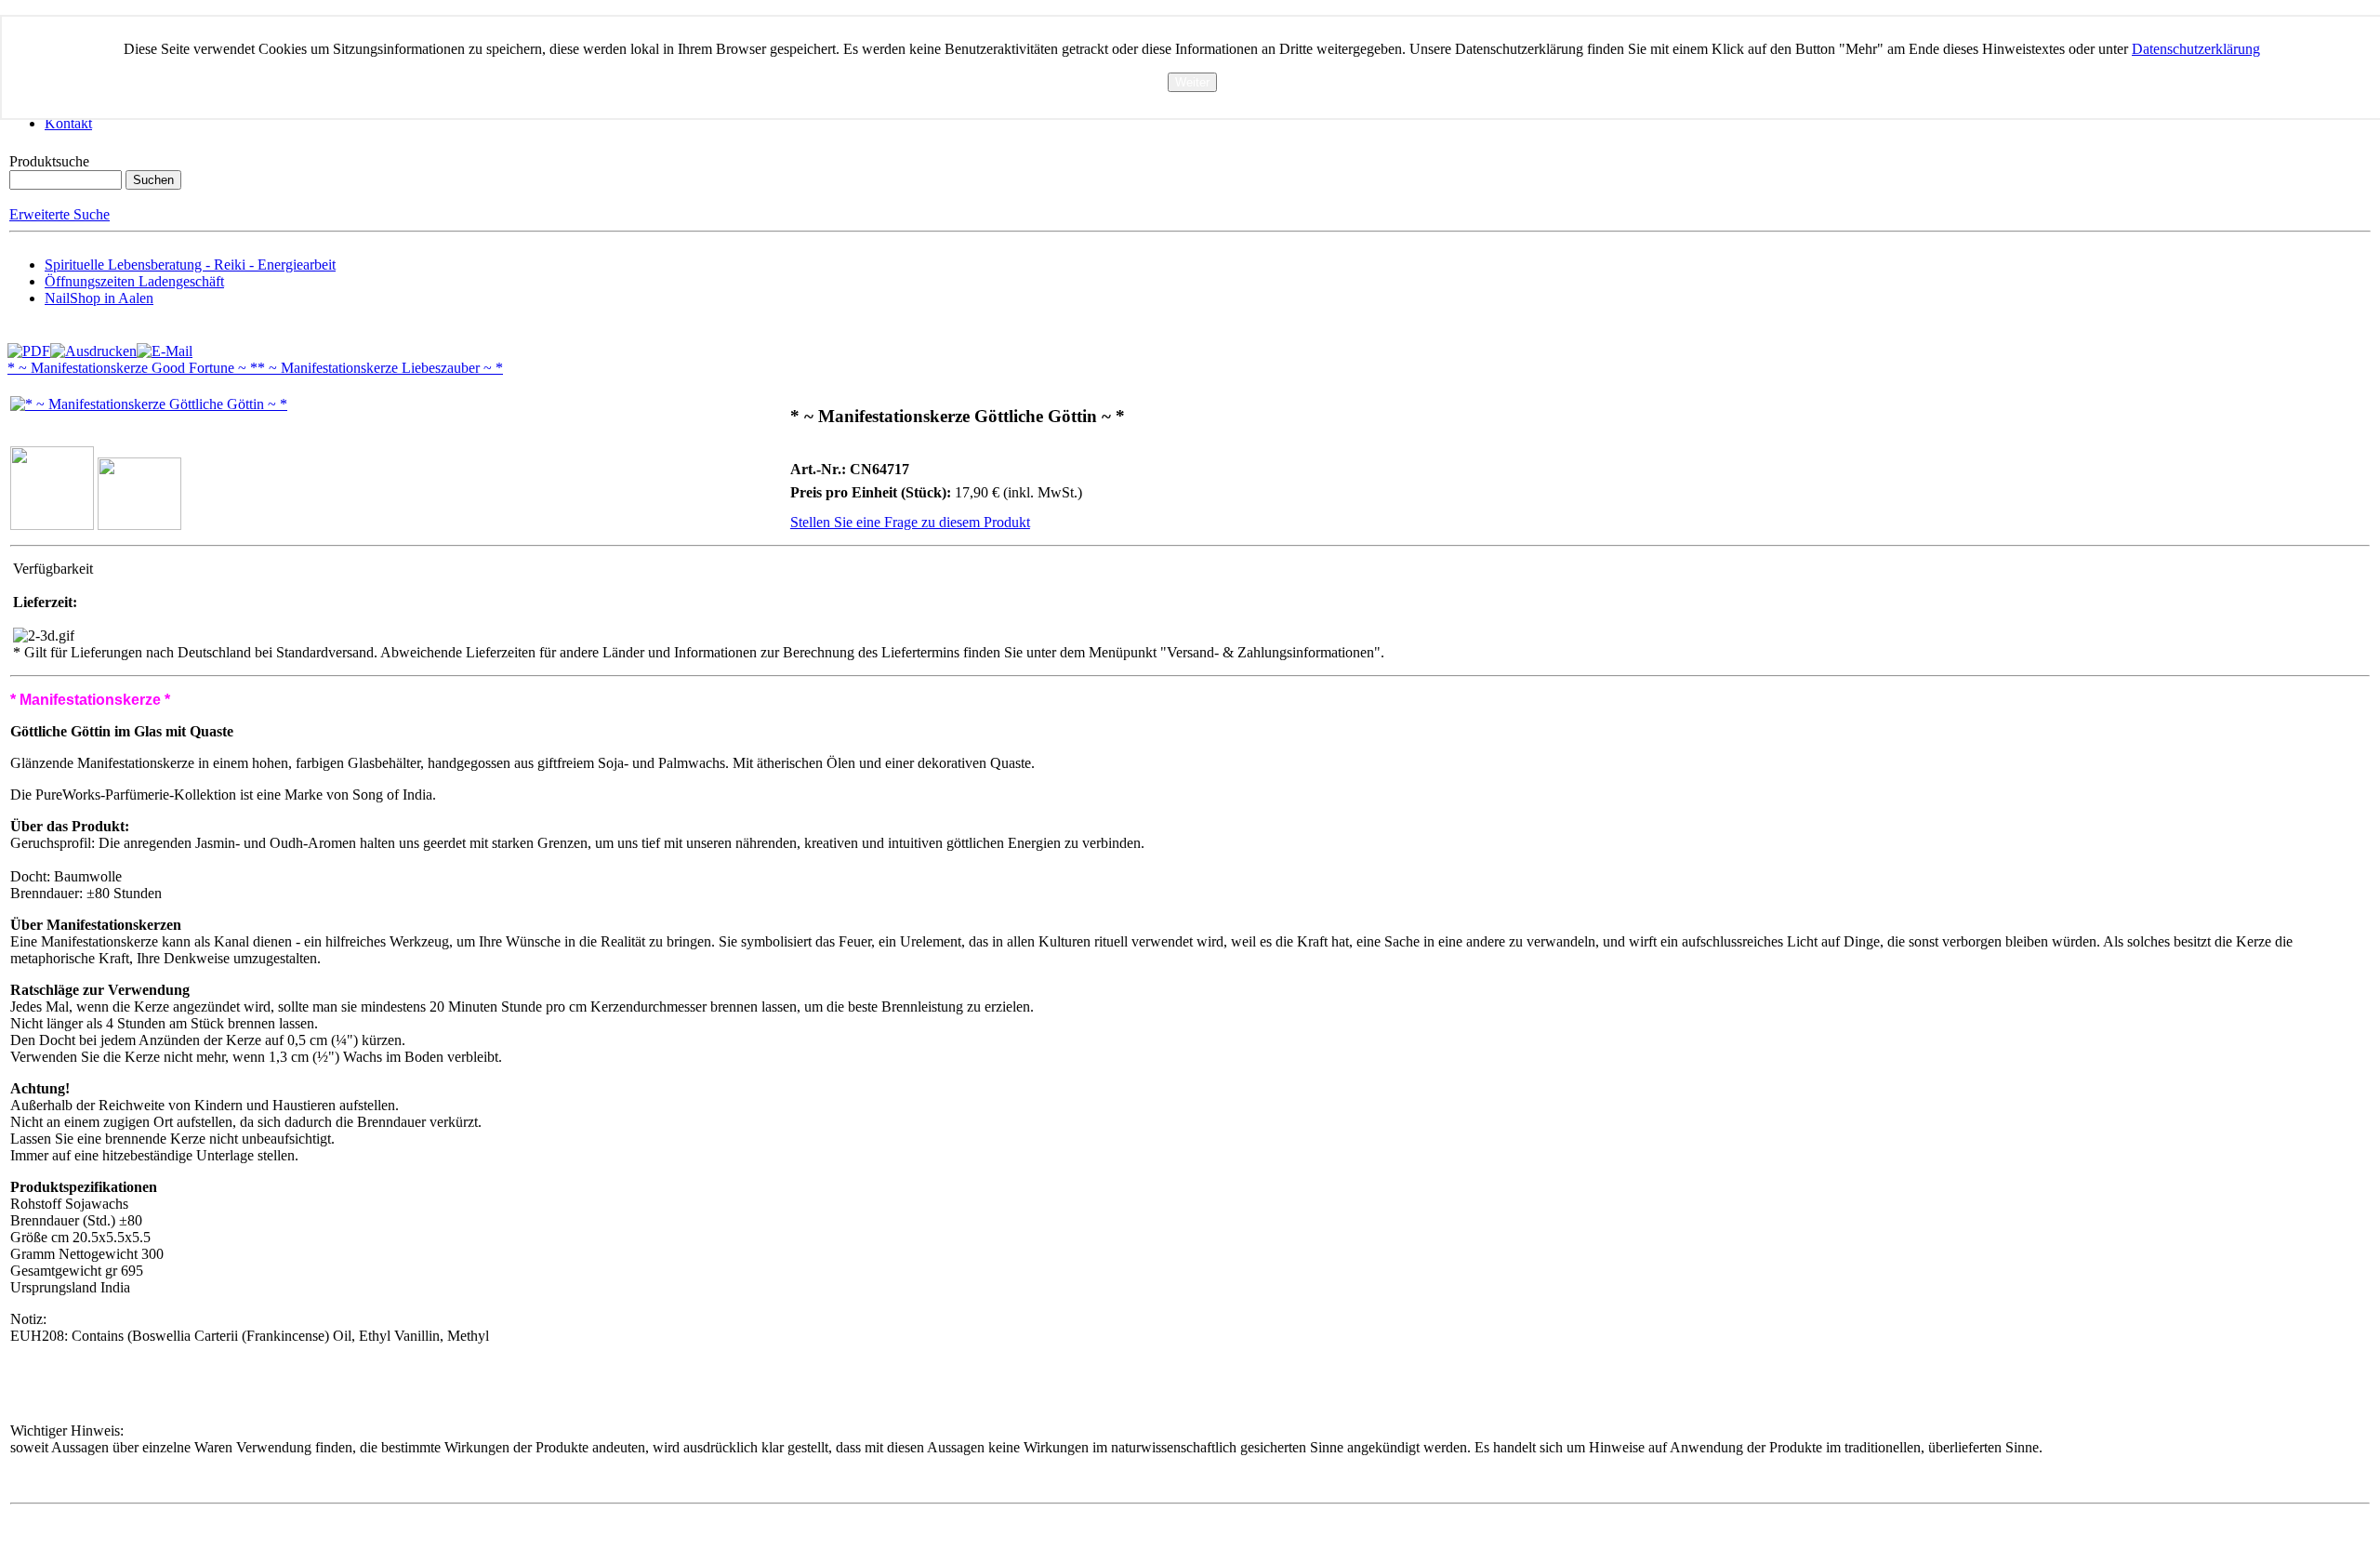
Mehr (1192, 100)
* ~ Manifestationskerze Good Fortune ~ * (132, 368)
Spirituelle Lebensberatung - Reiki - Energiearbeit (190, 265)
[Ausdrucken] (93, 346)
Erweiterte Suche (59, 214)
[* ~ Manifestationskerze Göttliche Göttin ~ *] (149, 404)
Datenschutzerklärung (2196, 49)
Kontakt (68, 123)
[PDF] (29, 346)
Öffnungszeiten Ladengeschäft (134, 281)
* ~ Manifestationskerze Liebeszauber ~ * (380, 368)
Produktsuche (49, 161)
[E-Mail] (165, 346)
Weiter (1192, 82)
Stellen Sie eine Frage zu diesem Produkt (910, 522)
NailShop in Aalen (99, 298)
